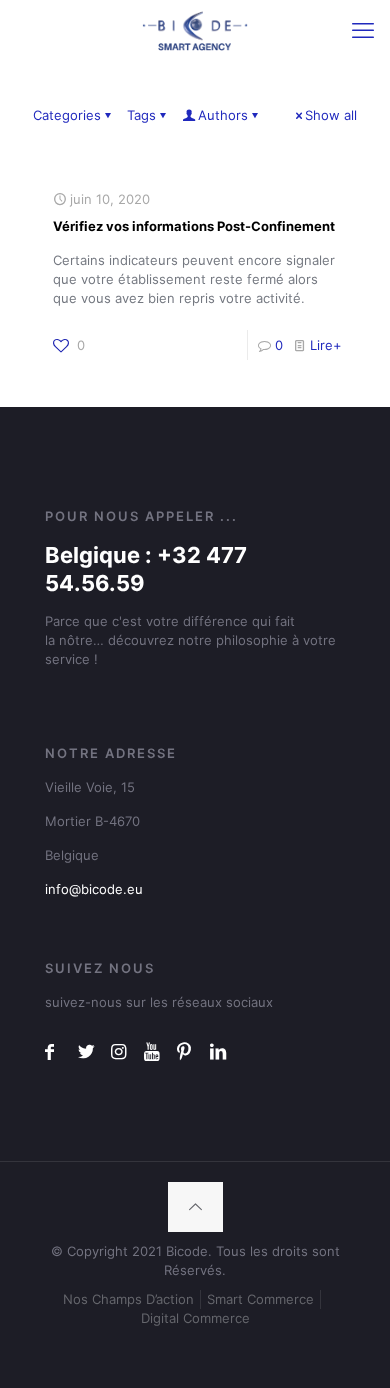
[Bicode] (195, 30)
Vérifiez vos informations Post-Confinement (194, 226)
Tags (141, 115)
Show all (331, 115)
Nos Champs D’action (128, 1299)
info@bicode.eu (94, 889)
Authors (223, 115)
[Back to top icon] (195, 1207)
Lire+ (326, 345)
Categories (67, 115)
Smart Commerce (260, 1299)
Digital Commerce (195, 1318)
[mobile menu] (363, 30)
